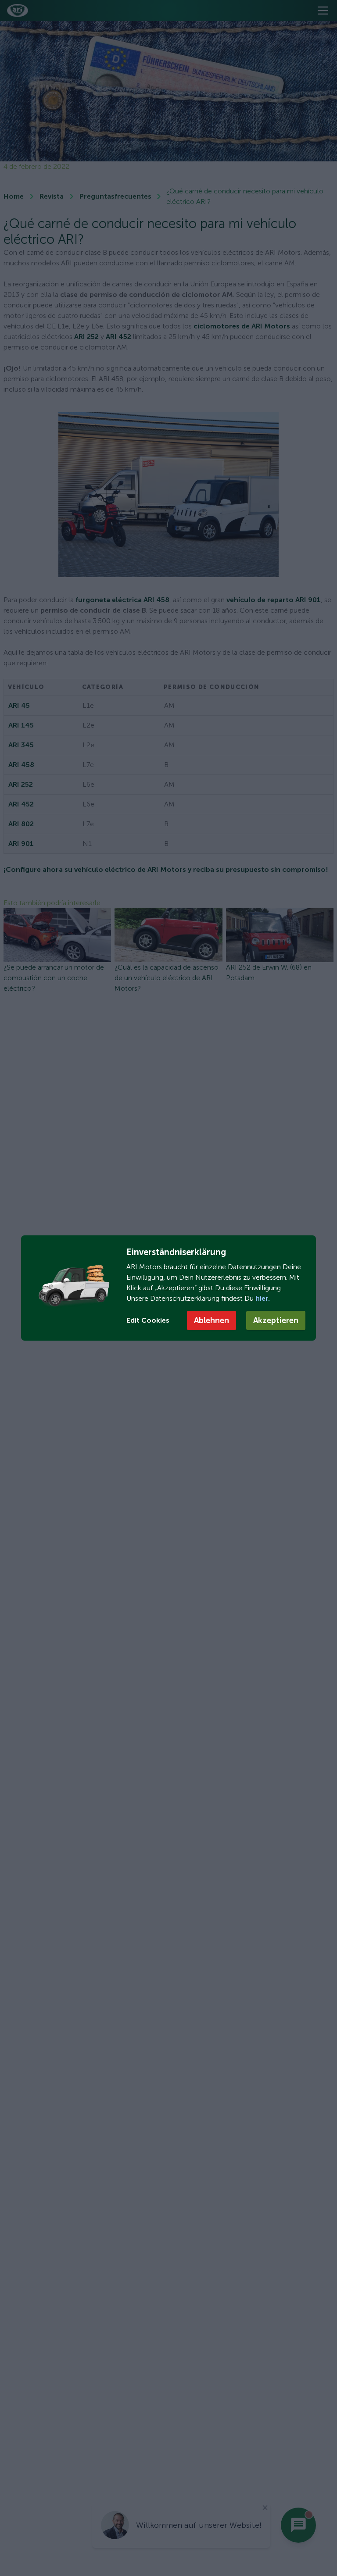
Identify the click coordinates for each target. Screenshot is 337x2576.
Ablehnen (212, 1320)
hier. (262, 1298)
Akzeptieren (276, 1320)
